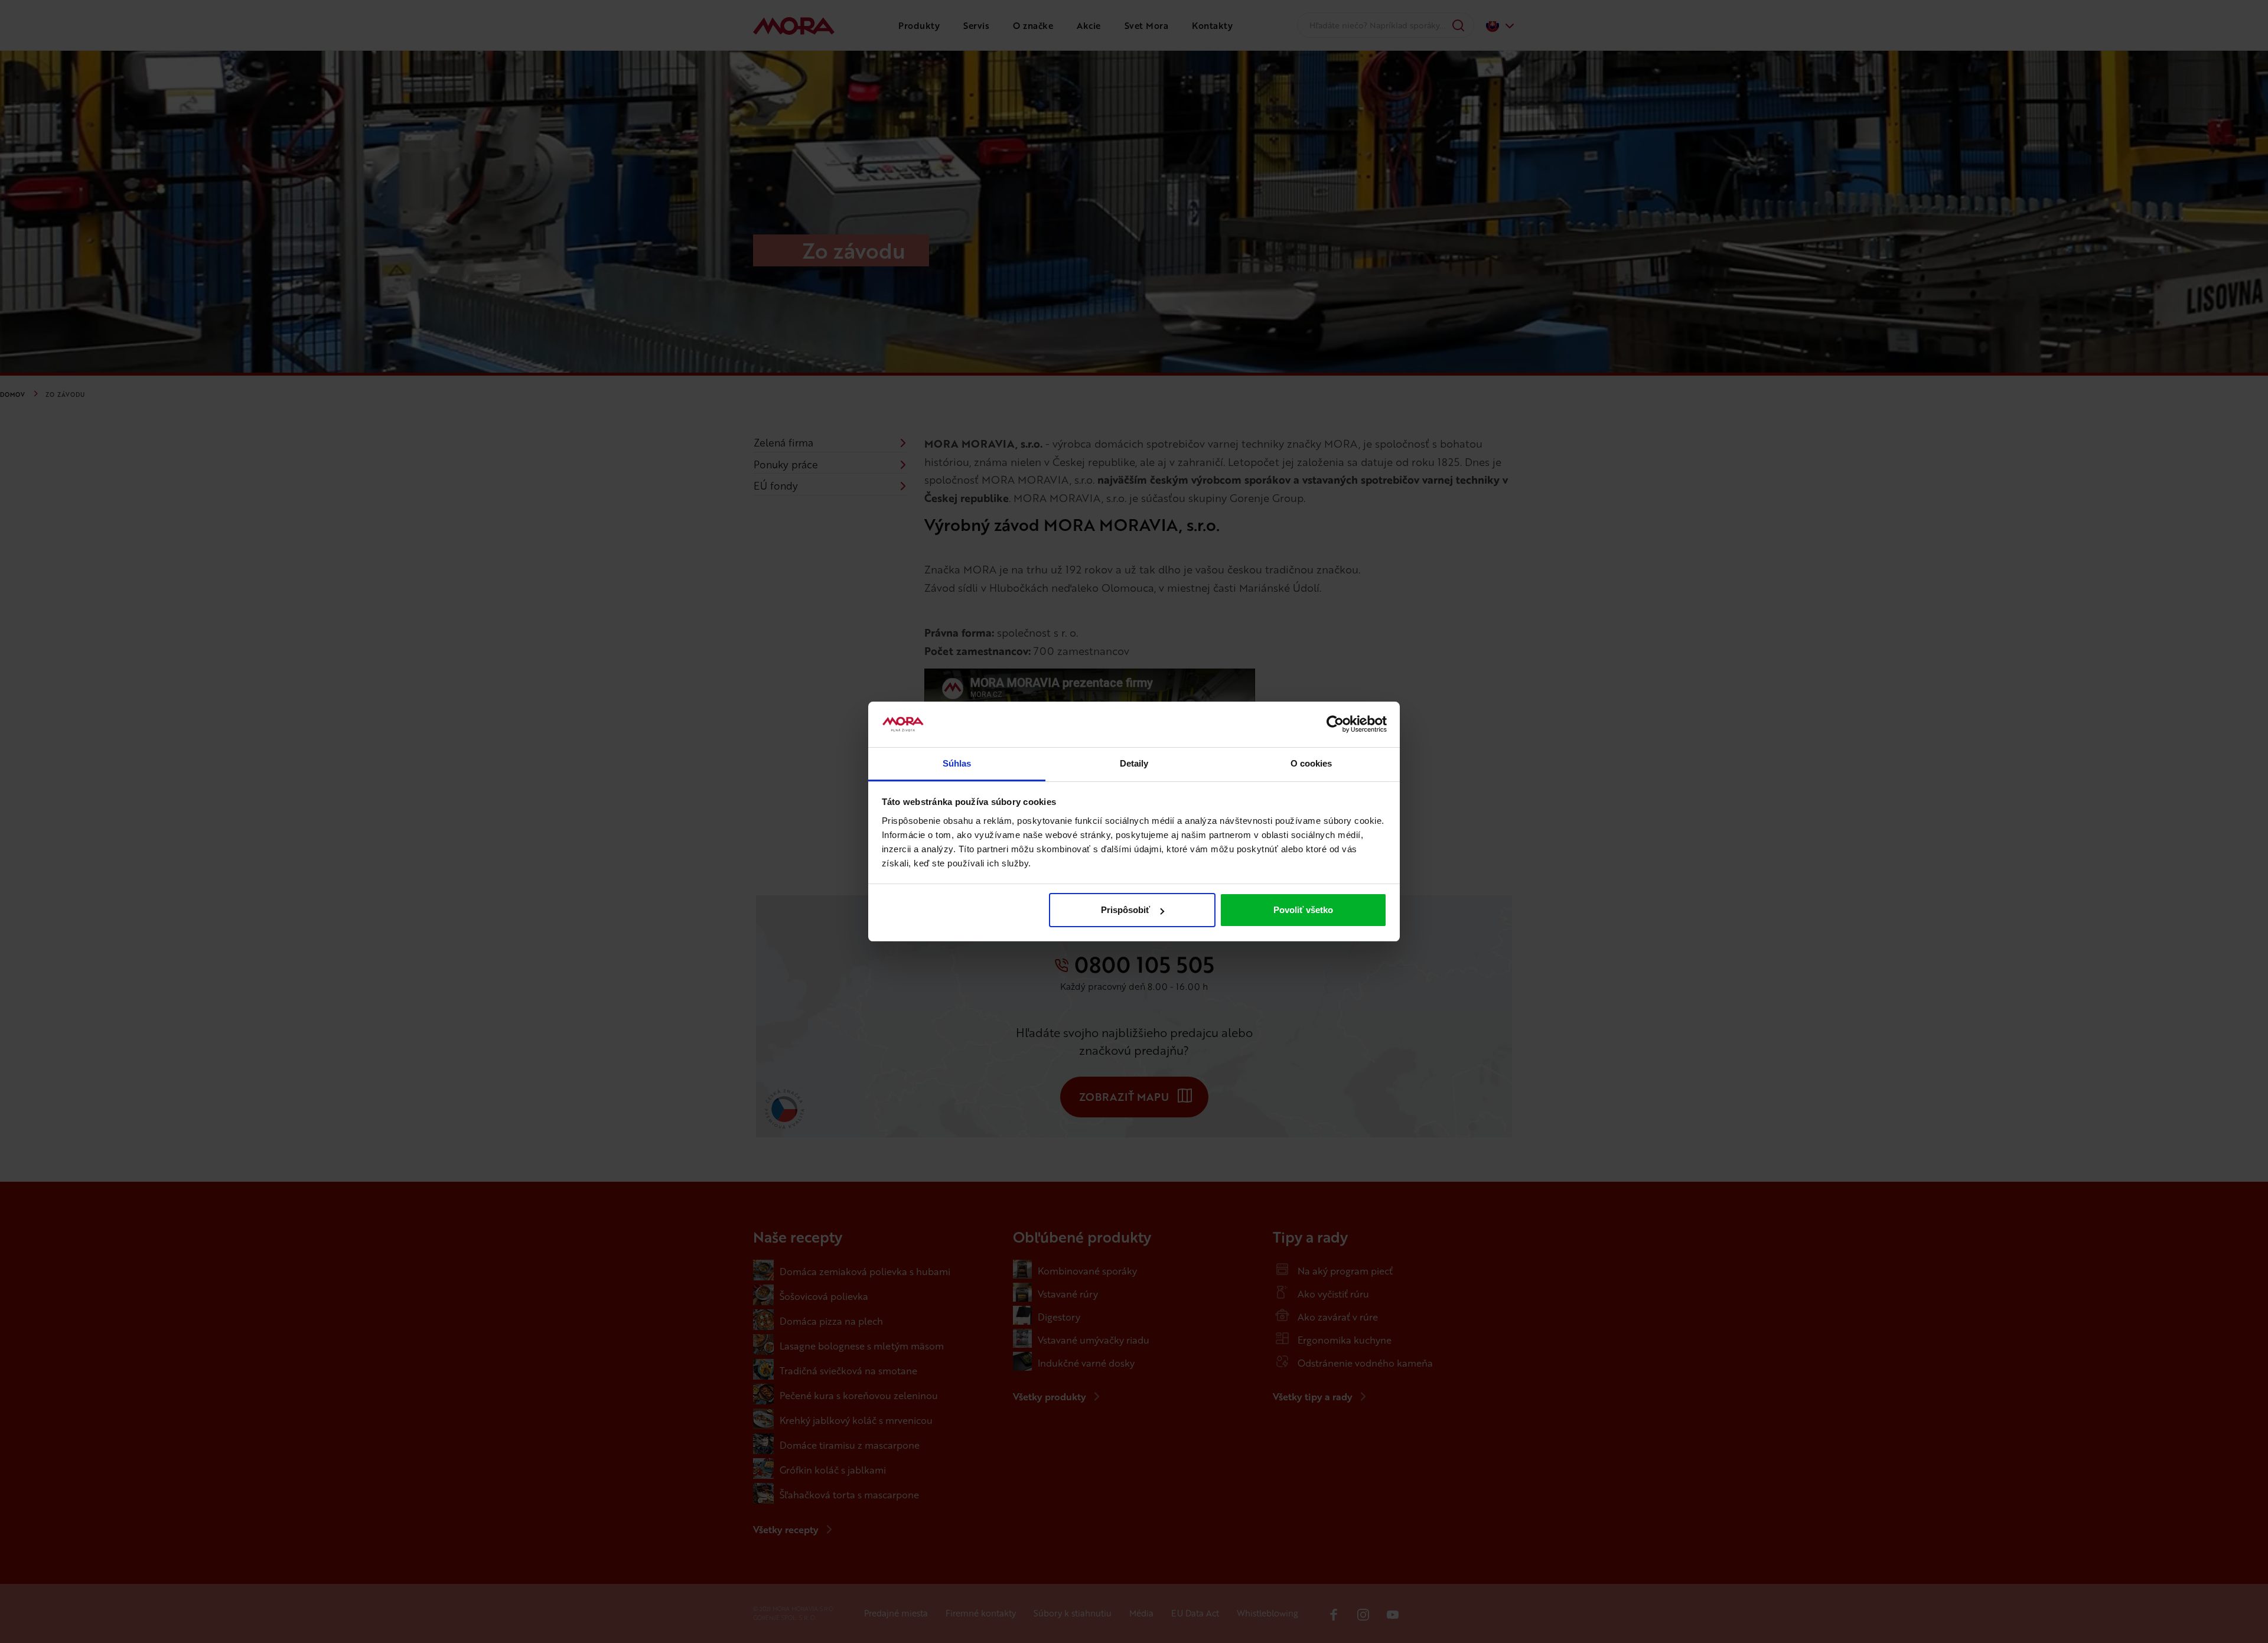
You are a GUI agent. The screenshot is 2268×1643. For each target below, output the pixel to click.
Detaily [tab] (1134, 763)
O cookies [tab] (1311, 763)
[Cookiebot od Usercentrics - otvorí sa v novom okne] (1335, 725)
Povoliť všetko (1303, 910)
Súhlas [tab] (957, 763)
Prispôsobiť (1125, 910)
